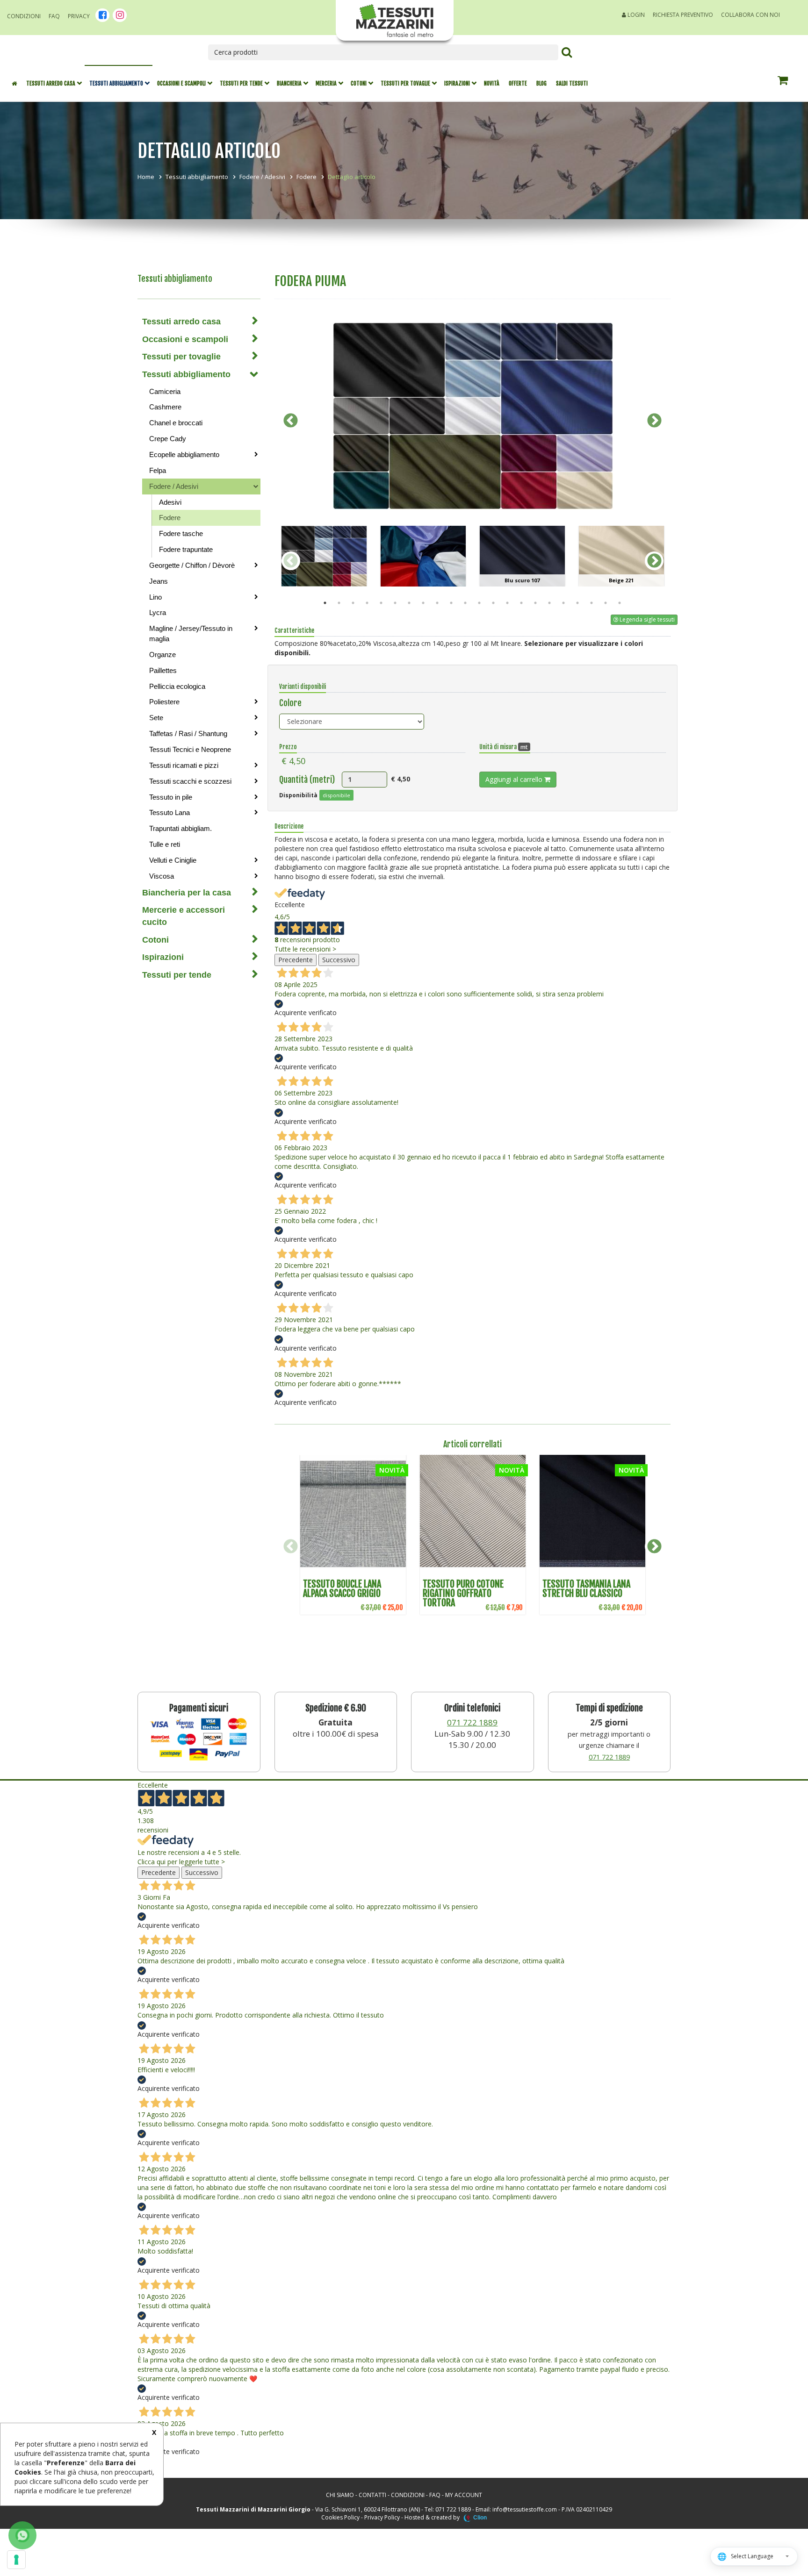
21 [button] (606, 603)
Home (146, 177)
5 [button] (381, 603)
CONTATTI (372, 2495)
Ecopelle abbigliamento (184, 454)
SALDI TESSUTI (572, 83)
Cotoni (359, 83)
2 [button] (339, 603)
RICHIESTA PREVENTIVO (683, 15)
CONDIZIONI (408, 2495)
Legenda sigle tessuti (646, 619)
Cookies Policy (340, 2517)
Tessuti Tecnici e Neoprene (190, 749)
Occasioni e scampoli (181, 83)
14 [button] (507, 603)
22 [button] (620, 603)
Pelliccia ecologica (177, 686)
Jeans (159, 581)
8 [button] (423, 603)
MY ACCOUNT (464, 2495)
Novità (492, 83)
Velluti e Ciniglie (173, 860)
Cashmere (165, 407)
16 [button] (535, 603)
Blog (541, 83)
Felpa (158, 470)
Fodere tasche (181, 533)
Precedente (296, 960)
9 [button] (437, 603)
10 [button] (451, 603)
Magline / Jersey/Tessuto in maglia (191, 633)
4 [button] (367, 603)
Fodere (307, 177)
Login (635, 15)
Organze (162, 655)
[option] (473, 416)
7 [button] (409, 603)
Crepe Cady (168, 439)
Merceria (326, 83)
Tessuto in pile (171, 797)
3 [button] (353, 603)
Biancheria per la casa (187, 893)
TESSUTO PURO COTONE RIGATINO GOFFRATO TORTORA (463, 1593)
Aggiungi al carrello (515, 779)
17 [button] (549, 603)
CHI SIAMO (340, 2495)
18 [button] (563, 603)
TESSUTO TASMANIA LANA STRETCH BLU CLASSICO (586, 1589)
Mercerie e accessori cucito (184, 916)
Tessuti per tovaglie (405, 83)
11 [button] (465, 603)
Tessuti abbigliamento (116, 83)
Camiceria (165, 391)
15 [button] (521, 603)
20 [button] (592, 603)
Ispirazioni (457, 83)
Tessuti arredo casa (51, 83)
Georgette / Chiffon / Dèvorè (192, 565)
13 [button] (493, 603)
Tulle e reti (165, 844)
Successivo (339, 960)
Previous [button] (291, 421)
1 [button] (325, 603)
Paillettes (163, 670)
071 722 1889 (472, 1722)
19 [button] (577, 603)
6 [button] (395, 603)
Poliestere (164, 702)
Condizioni (24, 16)
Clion (480, 2518)
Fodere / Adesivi (262, 177)
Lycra (158, 612)
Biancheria (289, 83)
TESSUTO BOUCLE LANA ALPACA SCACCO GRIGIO (342, 1589)
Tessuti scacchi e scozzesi (190, 781)
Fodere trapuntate (186, 549)
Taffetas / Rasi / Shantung (188, 733)
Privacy (79, 16)
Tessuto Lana (170, 812)
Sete (156, 718)
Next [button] (654, 421)
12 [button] (479, 603)
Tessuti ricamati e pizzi (184, 765)
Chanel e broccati (176, 423)
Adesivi (170, 502)
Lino (155, 597)
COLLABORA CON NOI (750, 15)
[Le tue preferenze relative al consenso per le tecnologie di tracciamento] (16, 2560)
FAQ (54, 16)
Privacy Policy (382, 2517)
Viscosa (162, 876)
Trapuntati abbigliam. (180, 828)
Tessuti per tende (241, 83)
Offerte (518, 83)
